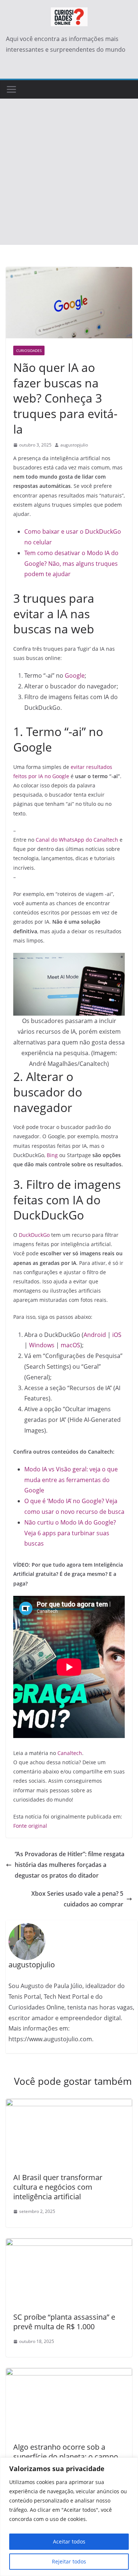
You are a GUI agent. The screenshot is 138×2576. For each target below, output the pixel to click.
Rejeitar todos (69, 2561)
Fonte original (30, 1826)
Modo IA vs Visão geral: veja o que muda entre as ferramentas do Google (71, 1480)
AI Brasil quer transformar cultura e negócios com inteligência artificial (58, 2187)
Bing (52, 1155)
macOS (70, 1345)
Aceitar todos (69, 2541)
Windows (43, 1345)
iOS (117, 1335)
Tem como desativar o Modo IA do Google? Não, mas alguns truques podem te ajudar (71, 564)
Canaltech (70, 1753)
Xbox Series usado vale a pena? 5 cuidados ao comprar (77, 1899)
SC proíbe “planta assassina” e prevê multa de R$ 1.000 (64, 2322)
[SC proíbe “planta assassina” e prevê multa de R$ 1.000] (69, 2244)
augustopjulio (74, 445)
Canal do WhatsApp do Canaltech (77, 840)
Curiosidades (29, 350)
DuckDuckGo (35, 1235)
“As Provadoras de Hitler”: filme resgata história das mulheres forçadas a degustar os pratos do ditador (70, 1865)
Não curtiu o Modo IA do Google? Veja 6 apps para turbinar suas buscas (70, 1533)
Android (95, 1335)
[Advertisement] (69, 172)
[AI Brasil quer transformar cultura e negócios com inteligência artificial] (69, 2104)
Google (75, 675)
